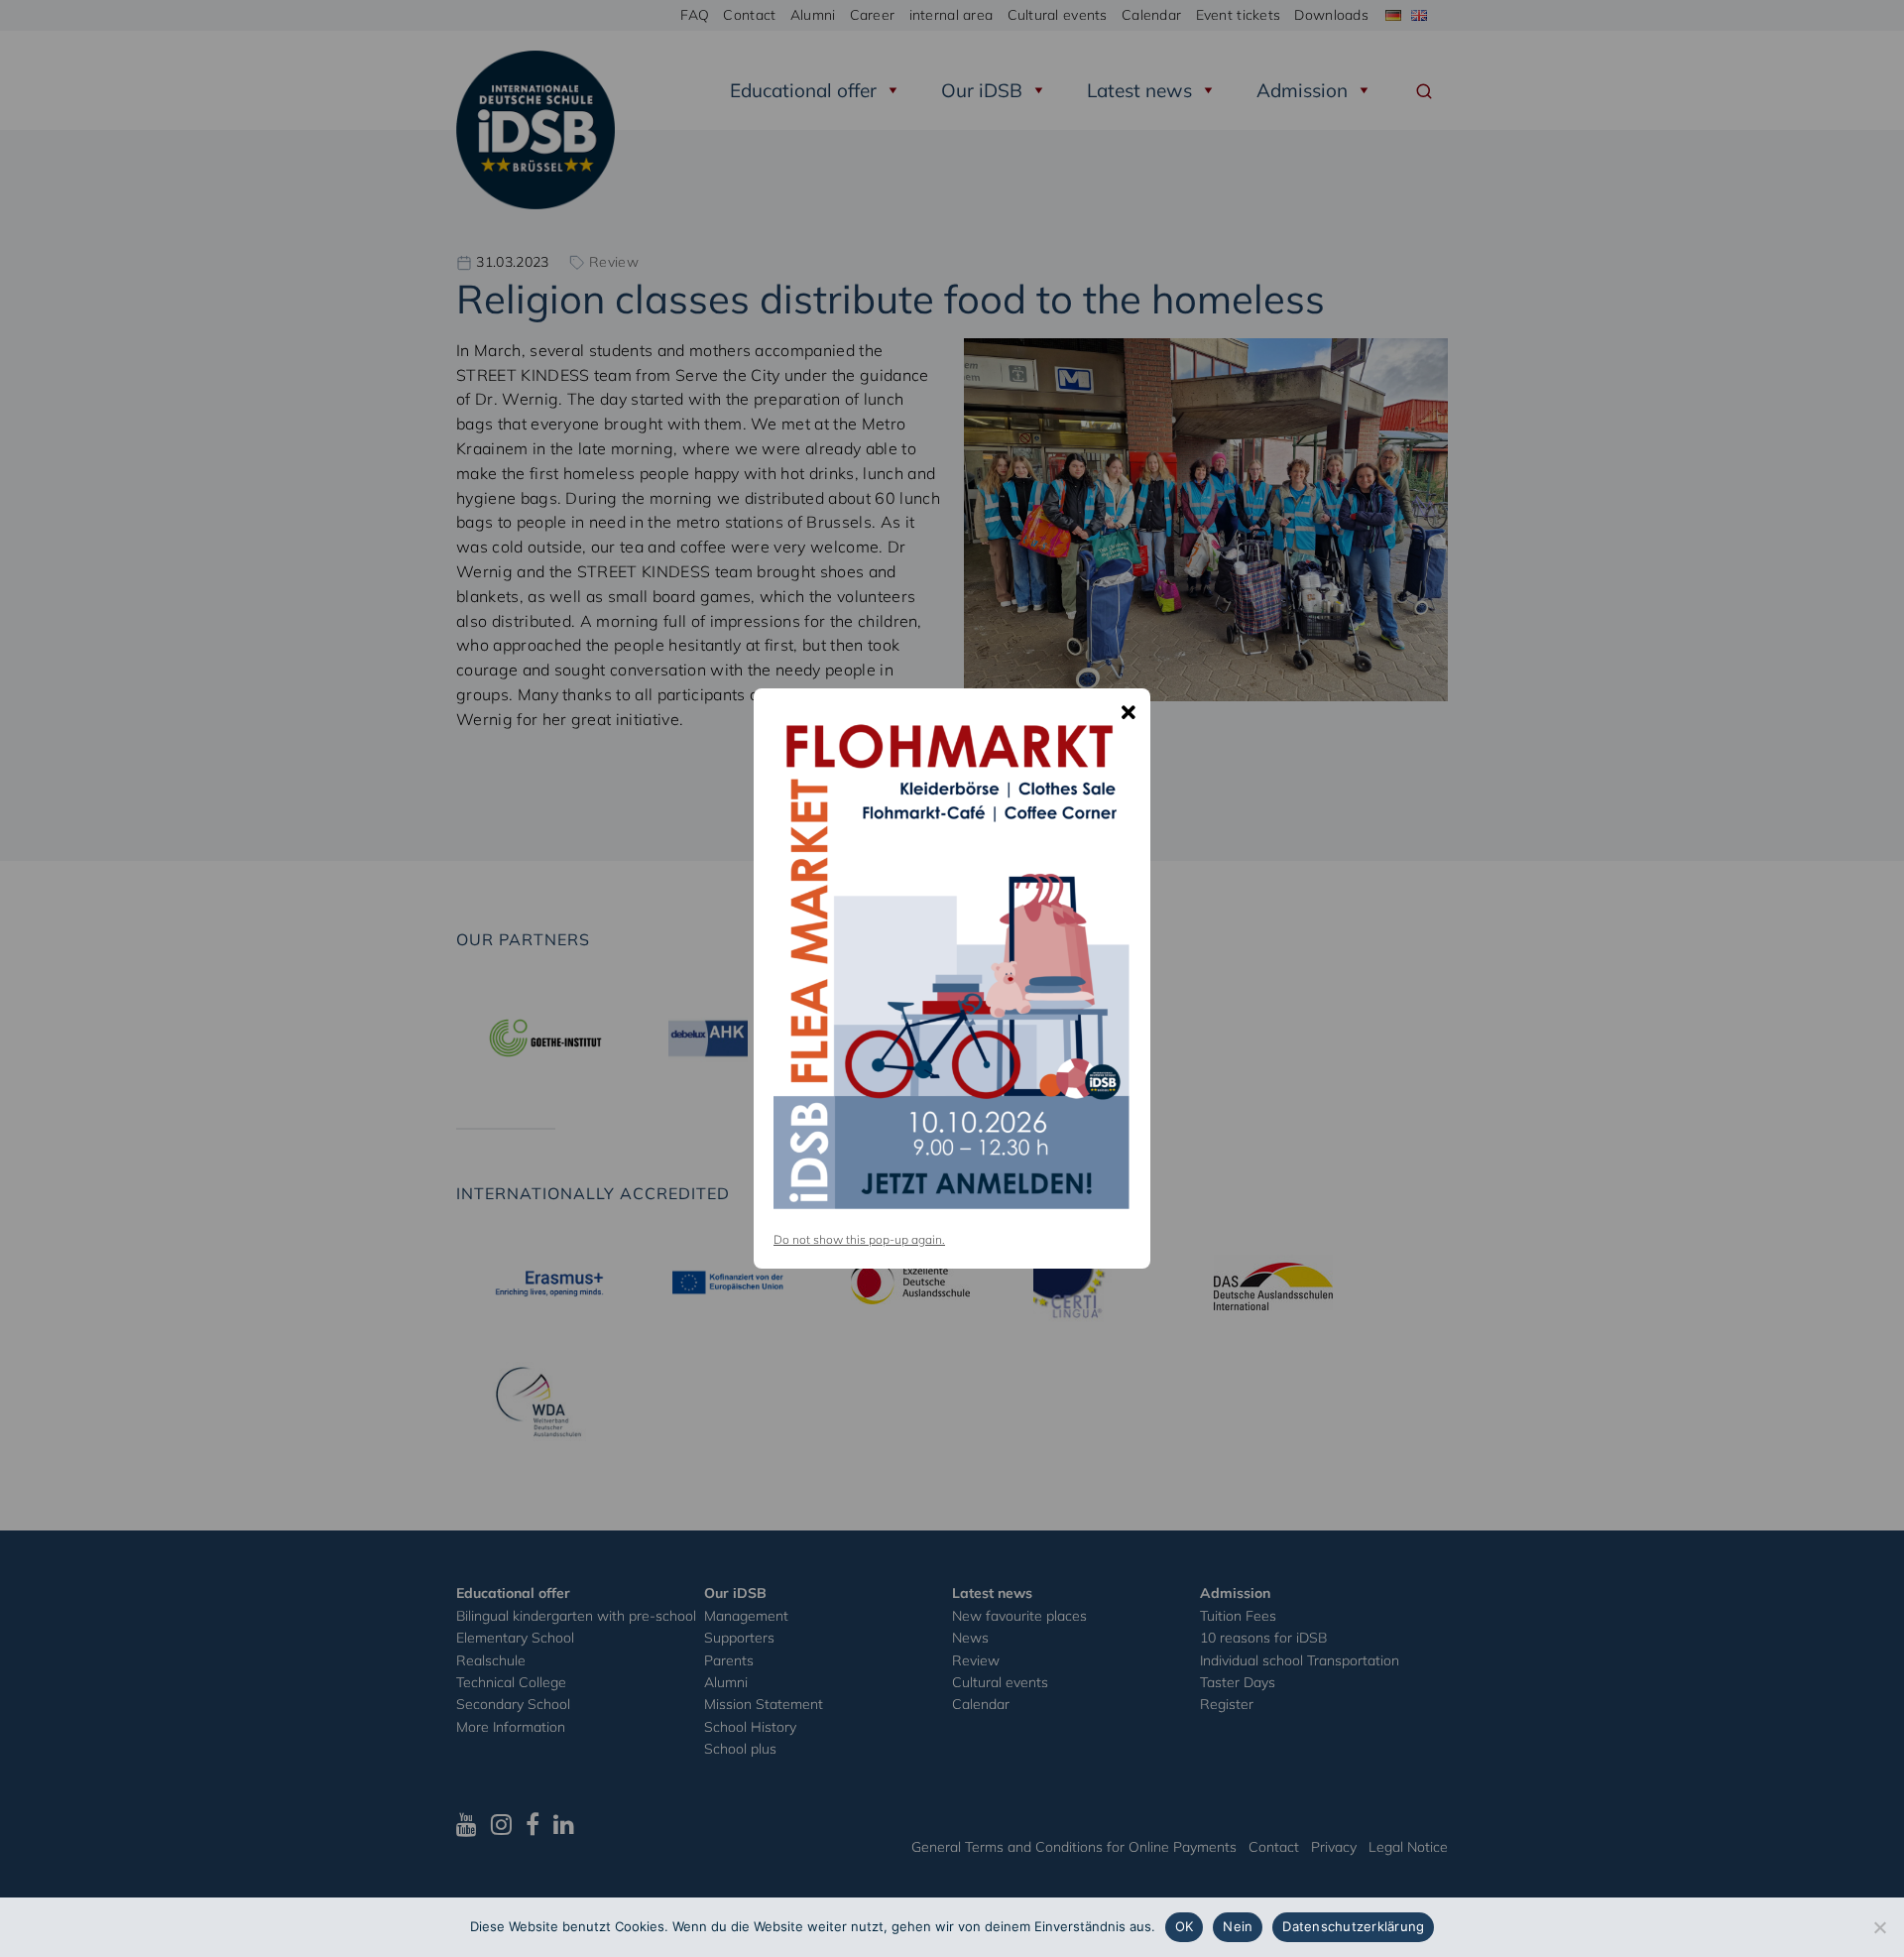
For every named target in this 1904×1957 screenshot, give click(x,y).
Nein (1238, 1926)
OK (1185, 1926)
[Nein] (1879, 1927)
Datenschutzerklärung (1353, 1926)
